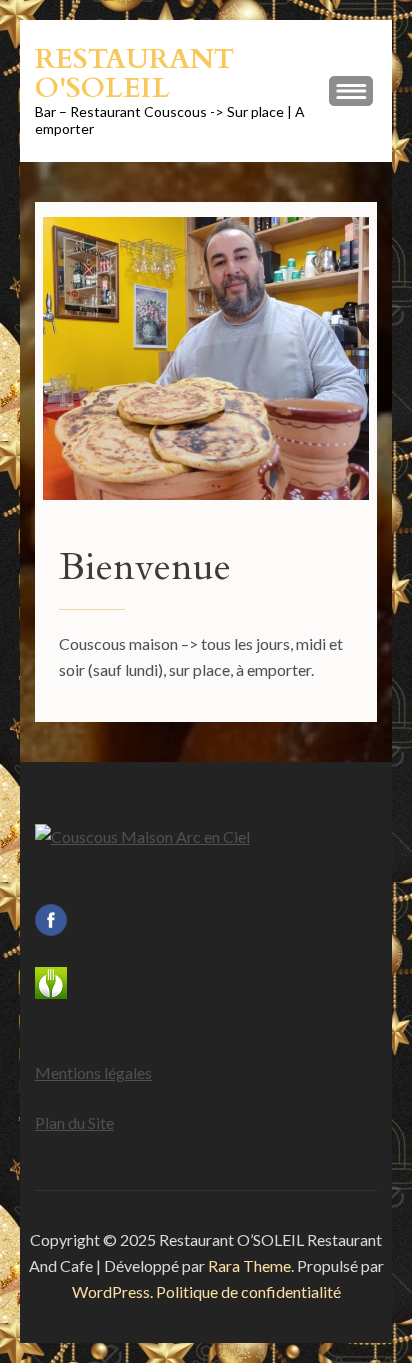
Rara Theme (249, 1265)
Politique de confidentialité (248, 1291)
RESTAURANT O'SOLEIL (134, 73)
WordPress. (112, 1291)
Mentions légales (93, 1072)
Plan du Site (74, 1122)
